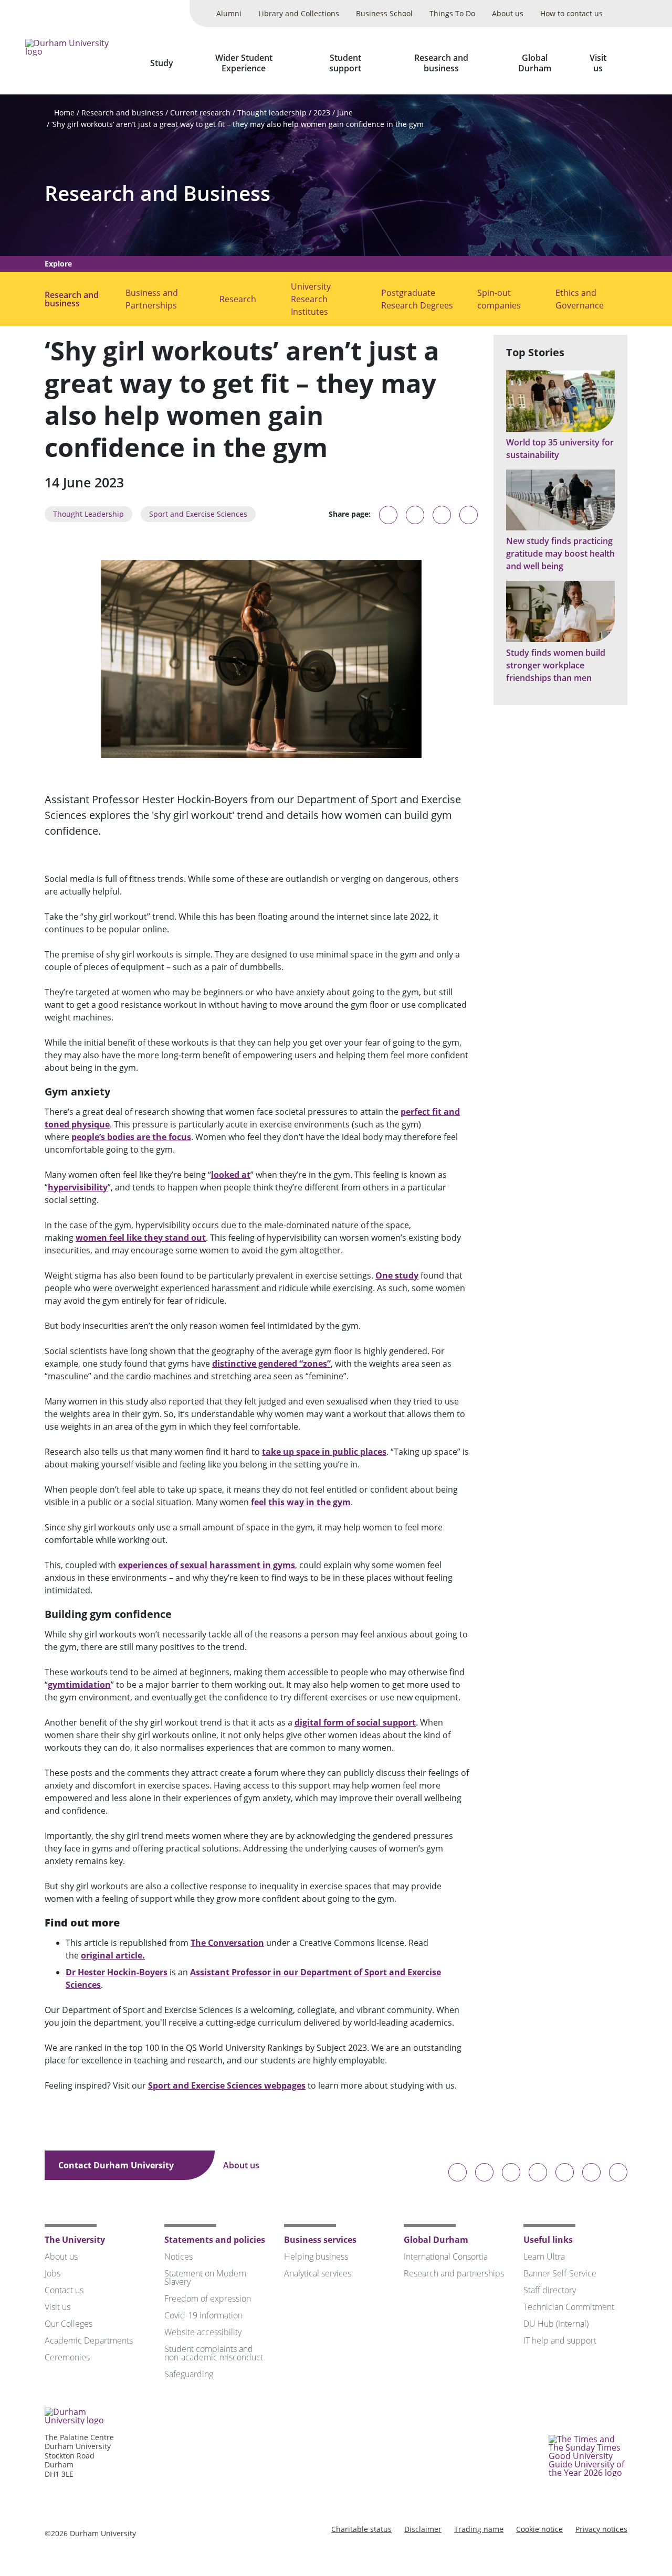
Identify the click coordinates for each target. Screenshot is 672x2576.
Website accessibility (203, 2332)
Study (162, 63)
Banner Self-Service (560, 2273)
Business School (384, 13)
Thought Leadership (88, 514)
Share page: (350, 514)
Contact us (64, 2290)
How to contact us (571, 13)
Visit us (598, 63)
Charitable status (361, 2529)
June (345, 113)
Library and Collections (299, 13)
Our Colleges (69, 2324)
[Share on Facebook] (442, 515)
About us (508, 13)
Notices (178, 2256)
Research (238, 299)
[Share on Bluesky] (388, 520)
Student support (345, 63)
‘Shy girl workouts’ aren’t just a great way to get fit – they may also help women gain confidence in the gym (238, 124)
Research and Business (157, 193)
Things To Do (452, 13)
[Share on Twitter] (415, 515)
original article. (113, 1955)
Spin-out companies (499, 299)
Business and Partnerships (152, 299)
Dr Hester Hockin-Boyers (117, 1972)
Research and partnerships (454, 2273)
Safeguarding (189, 2374)
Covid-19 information (203, 2315)
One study (397, 1275)
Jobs (52, 2273)
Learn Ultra (544, 2256)
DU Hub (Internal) (556, 2324)
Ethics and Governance (580, 299)
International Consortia (446, 2256)
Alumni (229, 13)
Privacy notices (601, 2529)
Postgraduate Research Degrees (417, 299)
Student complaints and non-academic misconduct (214, 2353)
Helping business (316, 2256)
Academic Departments (89, 2340)
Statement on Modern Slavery (205, 2277)
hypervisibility (78, 1187)
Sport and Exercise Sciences (198, 514)
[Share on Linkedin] (469, 515)
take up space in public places (324, 1452)
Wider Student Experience (244, 63)
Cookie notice (539, 2529)
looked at (231, 1175)
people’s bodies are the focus (131, 1137)
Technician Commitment (569, 2307)
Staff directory (550, 2290)
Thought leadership (272, 113)
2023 (322, 113)
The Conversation (227, 1943)
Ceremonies (67, 2357)
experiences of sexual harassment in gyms (207, 1565)
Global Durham (535, 63)
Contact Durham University (117, 2165)
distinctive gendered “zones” (271, 1364)
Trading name (479, 2529)
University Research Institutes (311, 299)
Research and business (441, 63)
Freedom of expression (208, 2298)
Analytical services (318, 2273)
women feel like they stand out (141, 1238)
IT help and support (560, 2340)
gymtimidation (79, 1685)
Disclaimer (423, 2529)
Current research (200, 113)
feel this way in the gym (301, 1502)
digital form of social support (355, 1722)
